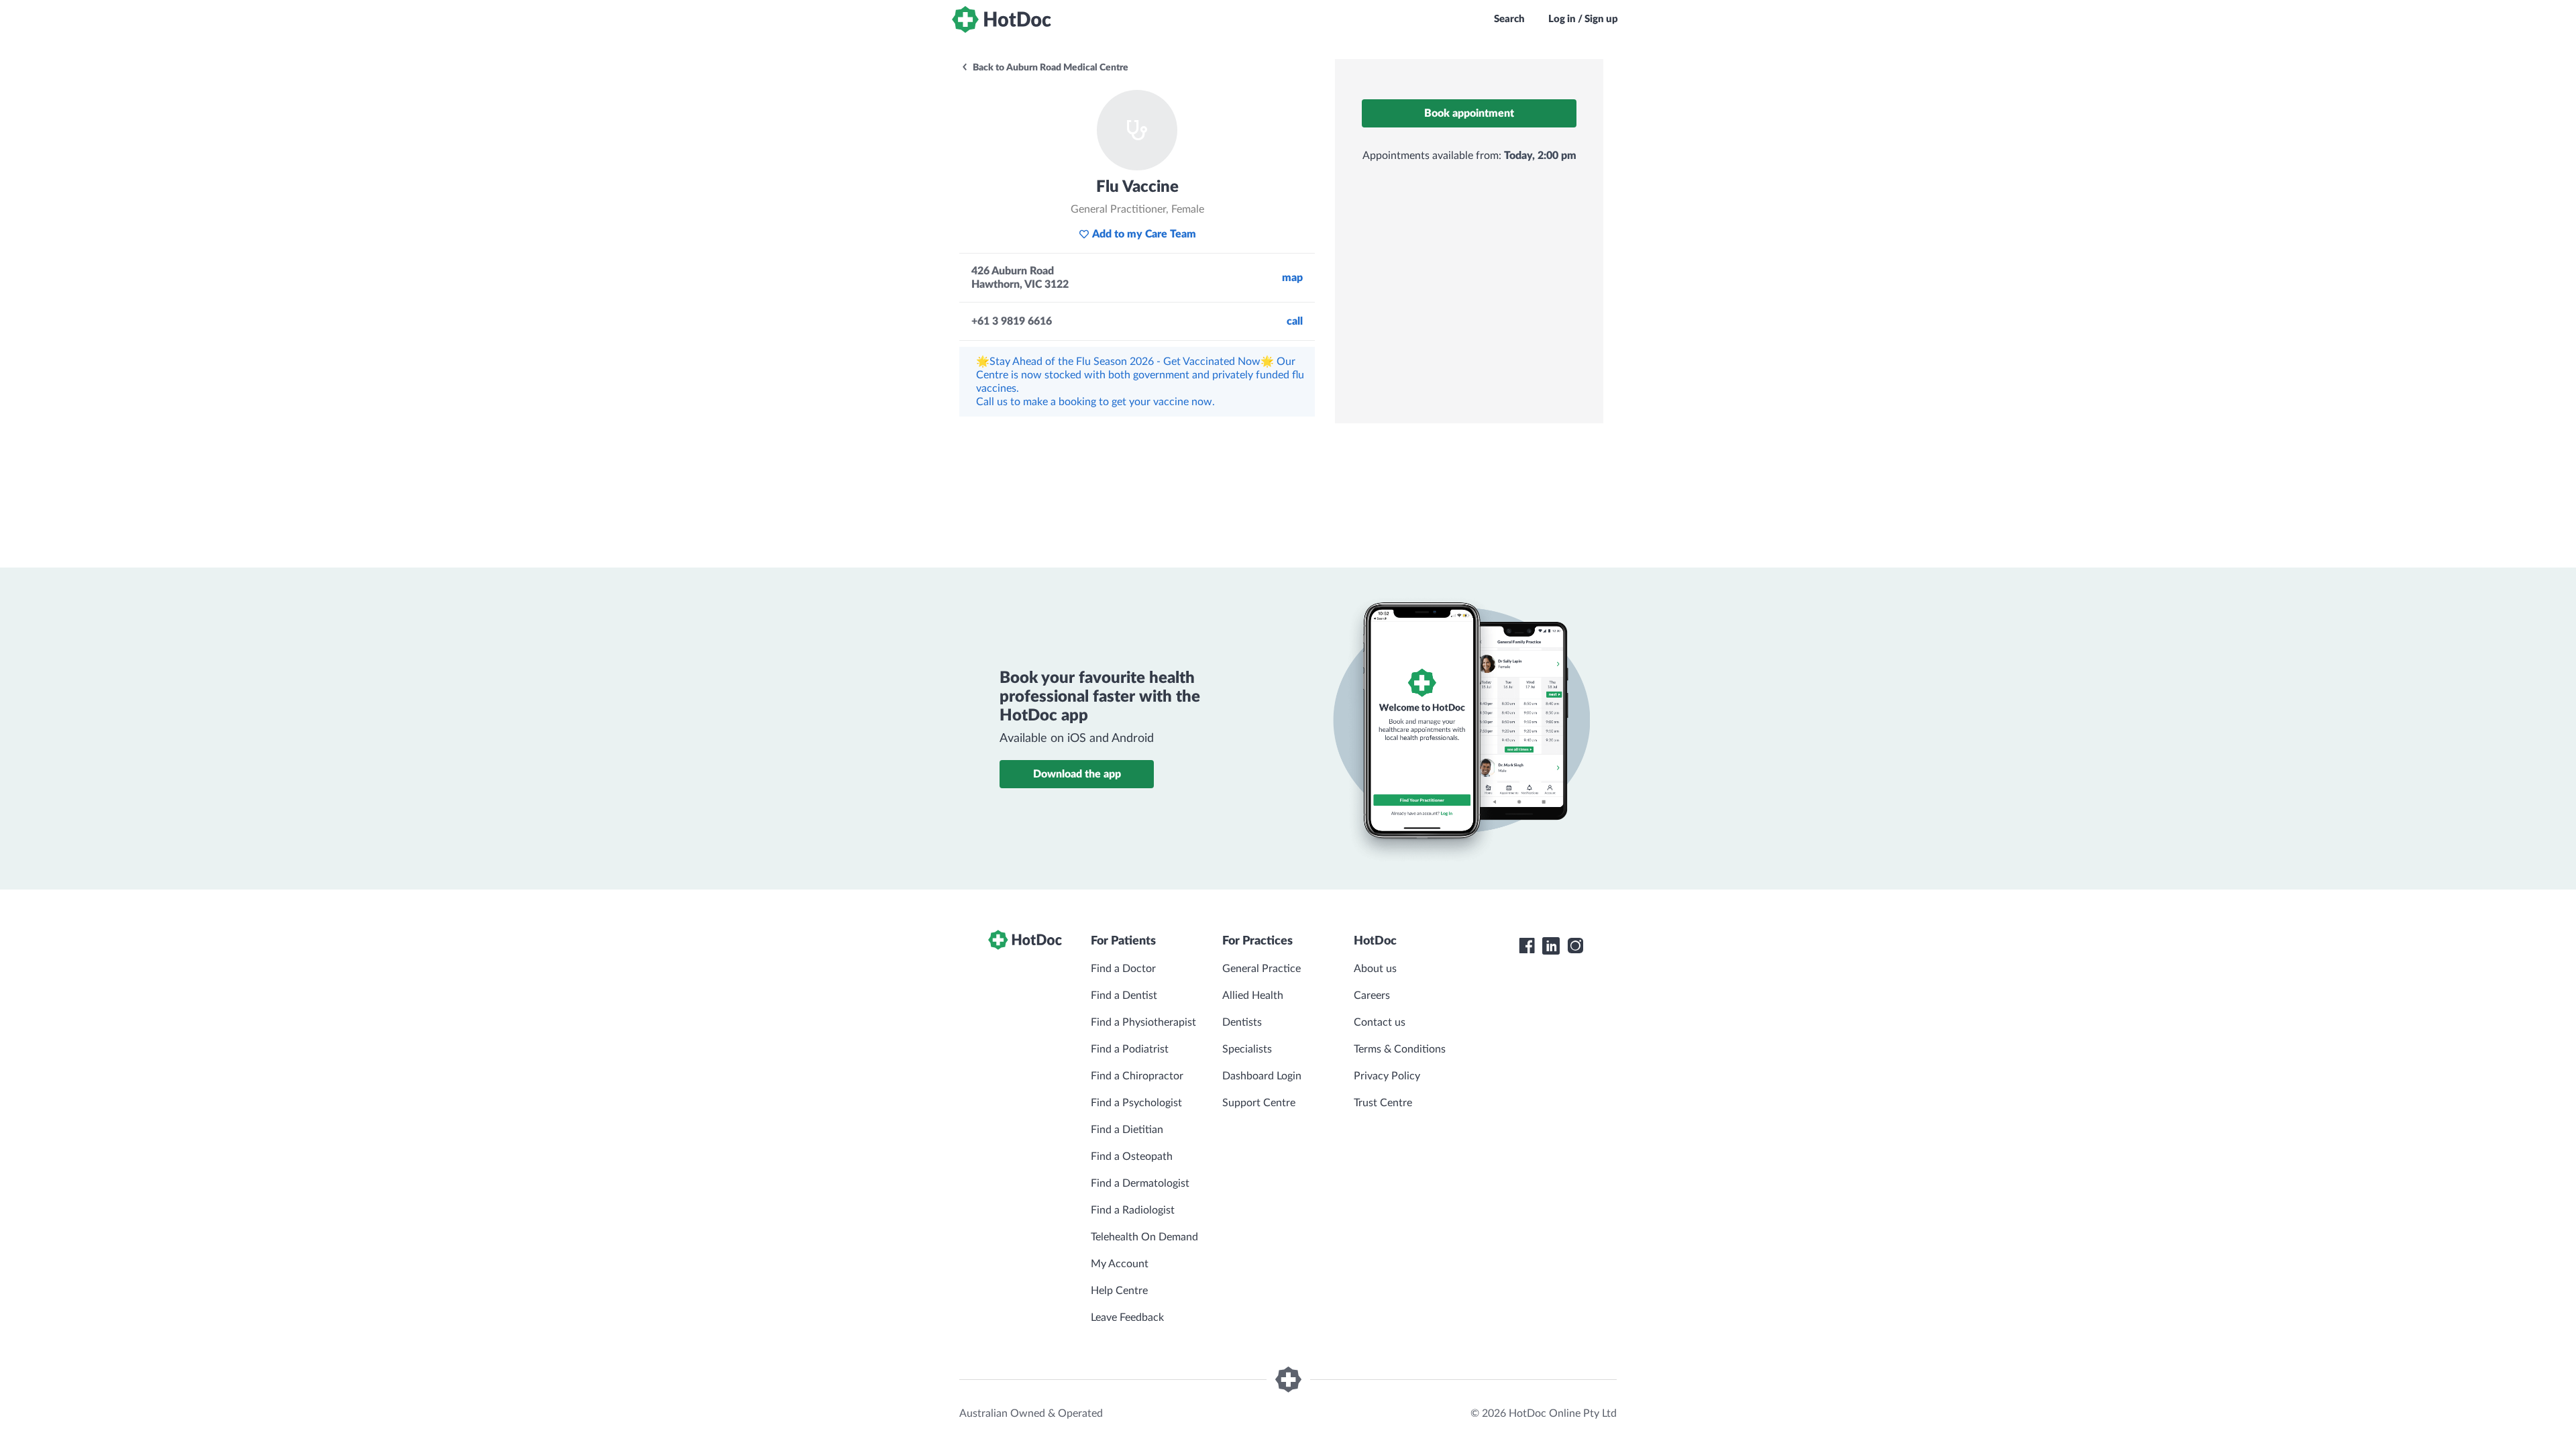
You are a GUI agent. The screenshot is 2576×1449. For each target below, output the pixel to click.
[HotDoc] (1002, 19)
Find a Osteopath (1132, 1157)
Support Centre (1259, 1103)
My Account (1120, 1264)
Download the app (1077, 774)
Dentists (1242, 1022)
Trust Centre (1383, 1103)
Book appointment (1469, 113)
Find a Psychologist (1136, 1103)
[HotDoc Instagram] (1575, 946)
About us (1375, 969)
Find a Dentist (1124, 996)
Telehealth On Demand (1144, 1237)
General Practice (1262, 969)
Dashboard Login (1262, 1076)
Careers (1372, 996)
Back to (1050, 68)
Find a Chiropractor (1137, 1076)
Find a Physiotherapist (1143, 1022)
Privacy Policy (1387, 1076)
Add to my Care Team (1144, 234)
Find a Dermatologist (1140, 1183)
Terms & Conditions (1400, 1049)
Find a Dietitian (1127, 1130)
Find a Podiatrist (1130, 1049)
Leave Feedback (1127, 1318)
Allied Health (1253, 996)
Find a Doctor (1123, 969)
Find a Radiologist (1133, 1210)
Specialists (1247, 1049)
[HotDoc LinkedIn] (1551, 946)
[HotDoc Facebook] (1527, 946)
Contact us (1380, 1022)
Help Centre (1119, 1291)
